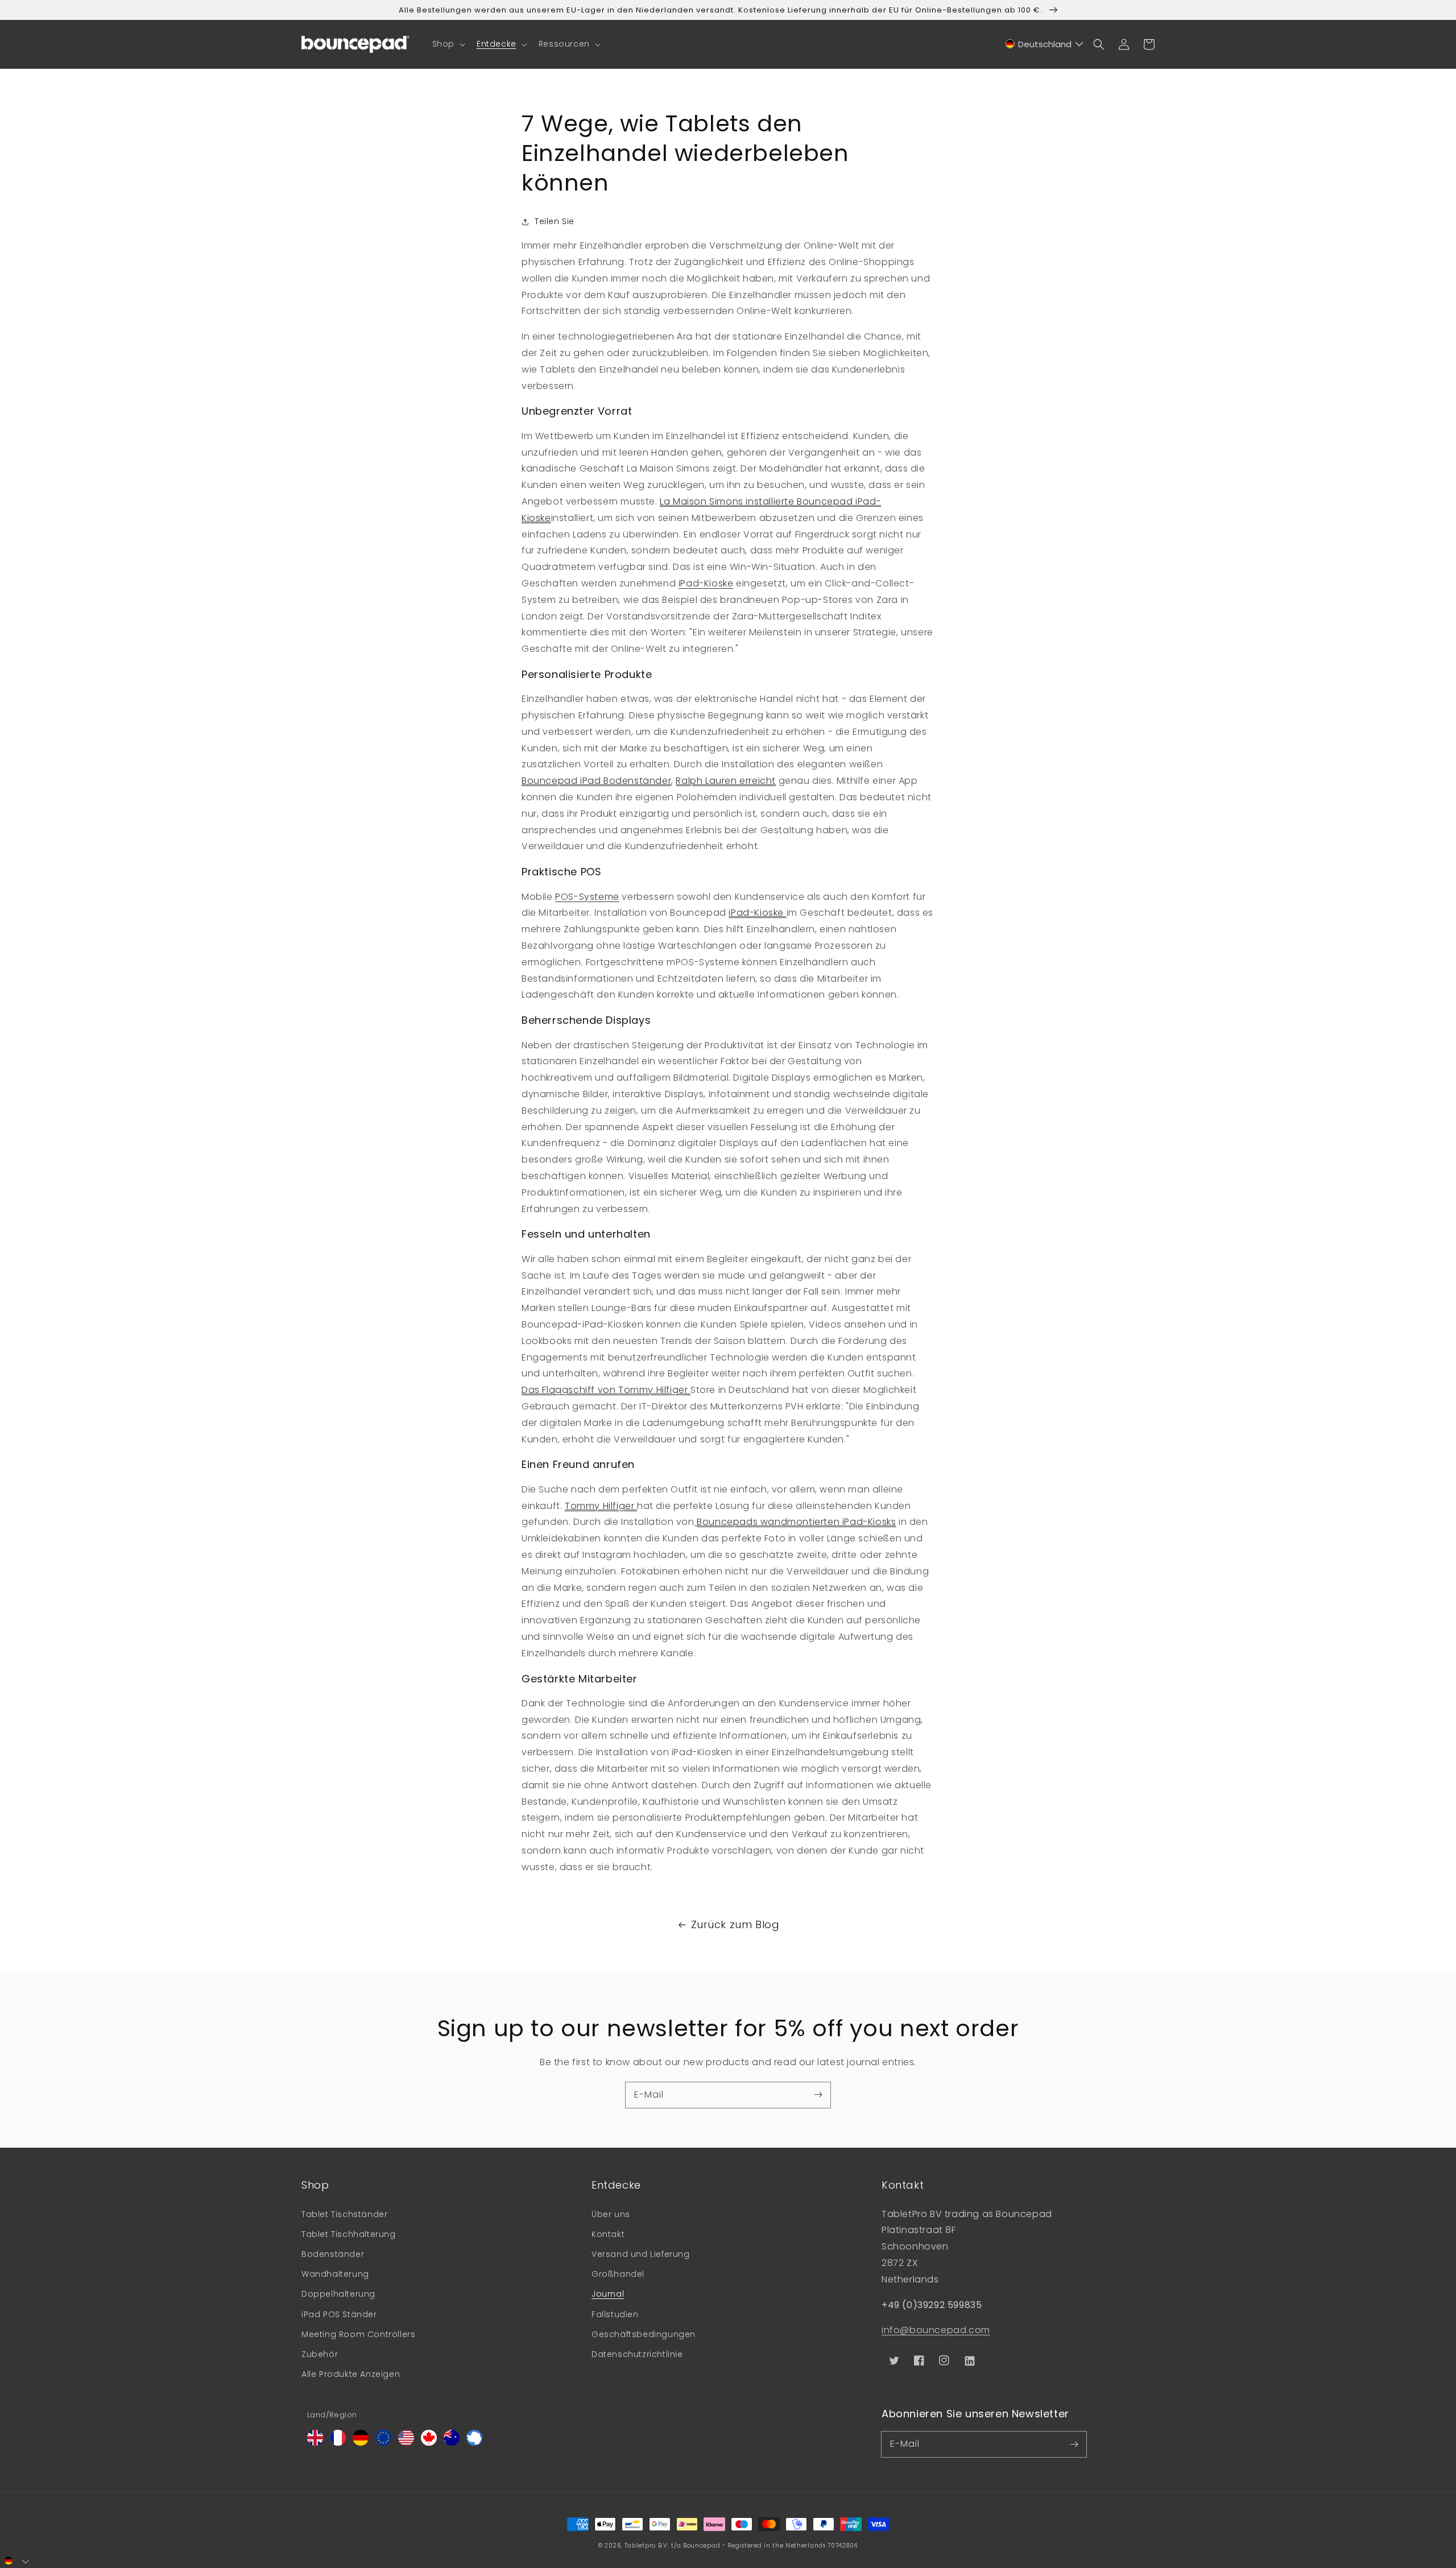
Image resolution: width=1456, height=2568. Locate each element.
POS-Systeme (587, 897)
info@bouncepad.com (936, 2330)
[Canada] (429, 2443)
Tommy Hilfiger (601, 1506)
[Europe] (383, 2443)
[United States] (406, 2443)
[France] (338, 2443)
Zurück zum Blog (735, 1924)
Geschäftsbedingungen (644, 2334)
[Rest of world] (474, 2443)
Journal (608, 2294)
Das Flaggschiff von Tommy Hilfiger (606, 1390)
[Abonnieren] (818, 2095)
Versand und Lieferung (641, 2254)
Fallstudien (615, 2314)
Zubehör (320, 2354)
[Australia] (452, 2443)
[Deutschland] (361, 2443)
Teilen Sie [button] (555, 221)
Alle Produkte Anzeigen (351, 2374)
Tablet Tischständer (344, 2214)
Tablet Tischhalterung (349, 2234)
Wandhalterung (335, 2274)
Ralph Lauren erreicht (726, 781)
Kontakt (608, 2234)
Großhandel (618, 2274)
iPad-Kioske (706, 583)
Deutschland (1045, 44)
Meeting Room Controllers (358, 2334)
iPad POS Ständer (339, 2314)
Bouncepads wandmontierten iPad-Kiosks (796, 1522)
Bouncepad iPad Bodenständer (596, 781)
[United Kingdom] (315, 2443)
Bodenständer (333, 2254)
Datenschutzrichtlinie (637, 2354)
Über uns (611, 2214)
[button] (448, 44)
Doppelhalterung (338, 2294)
